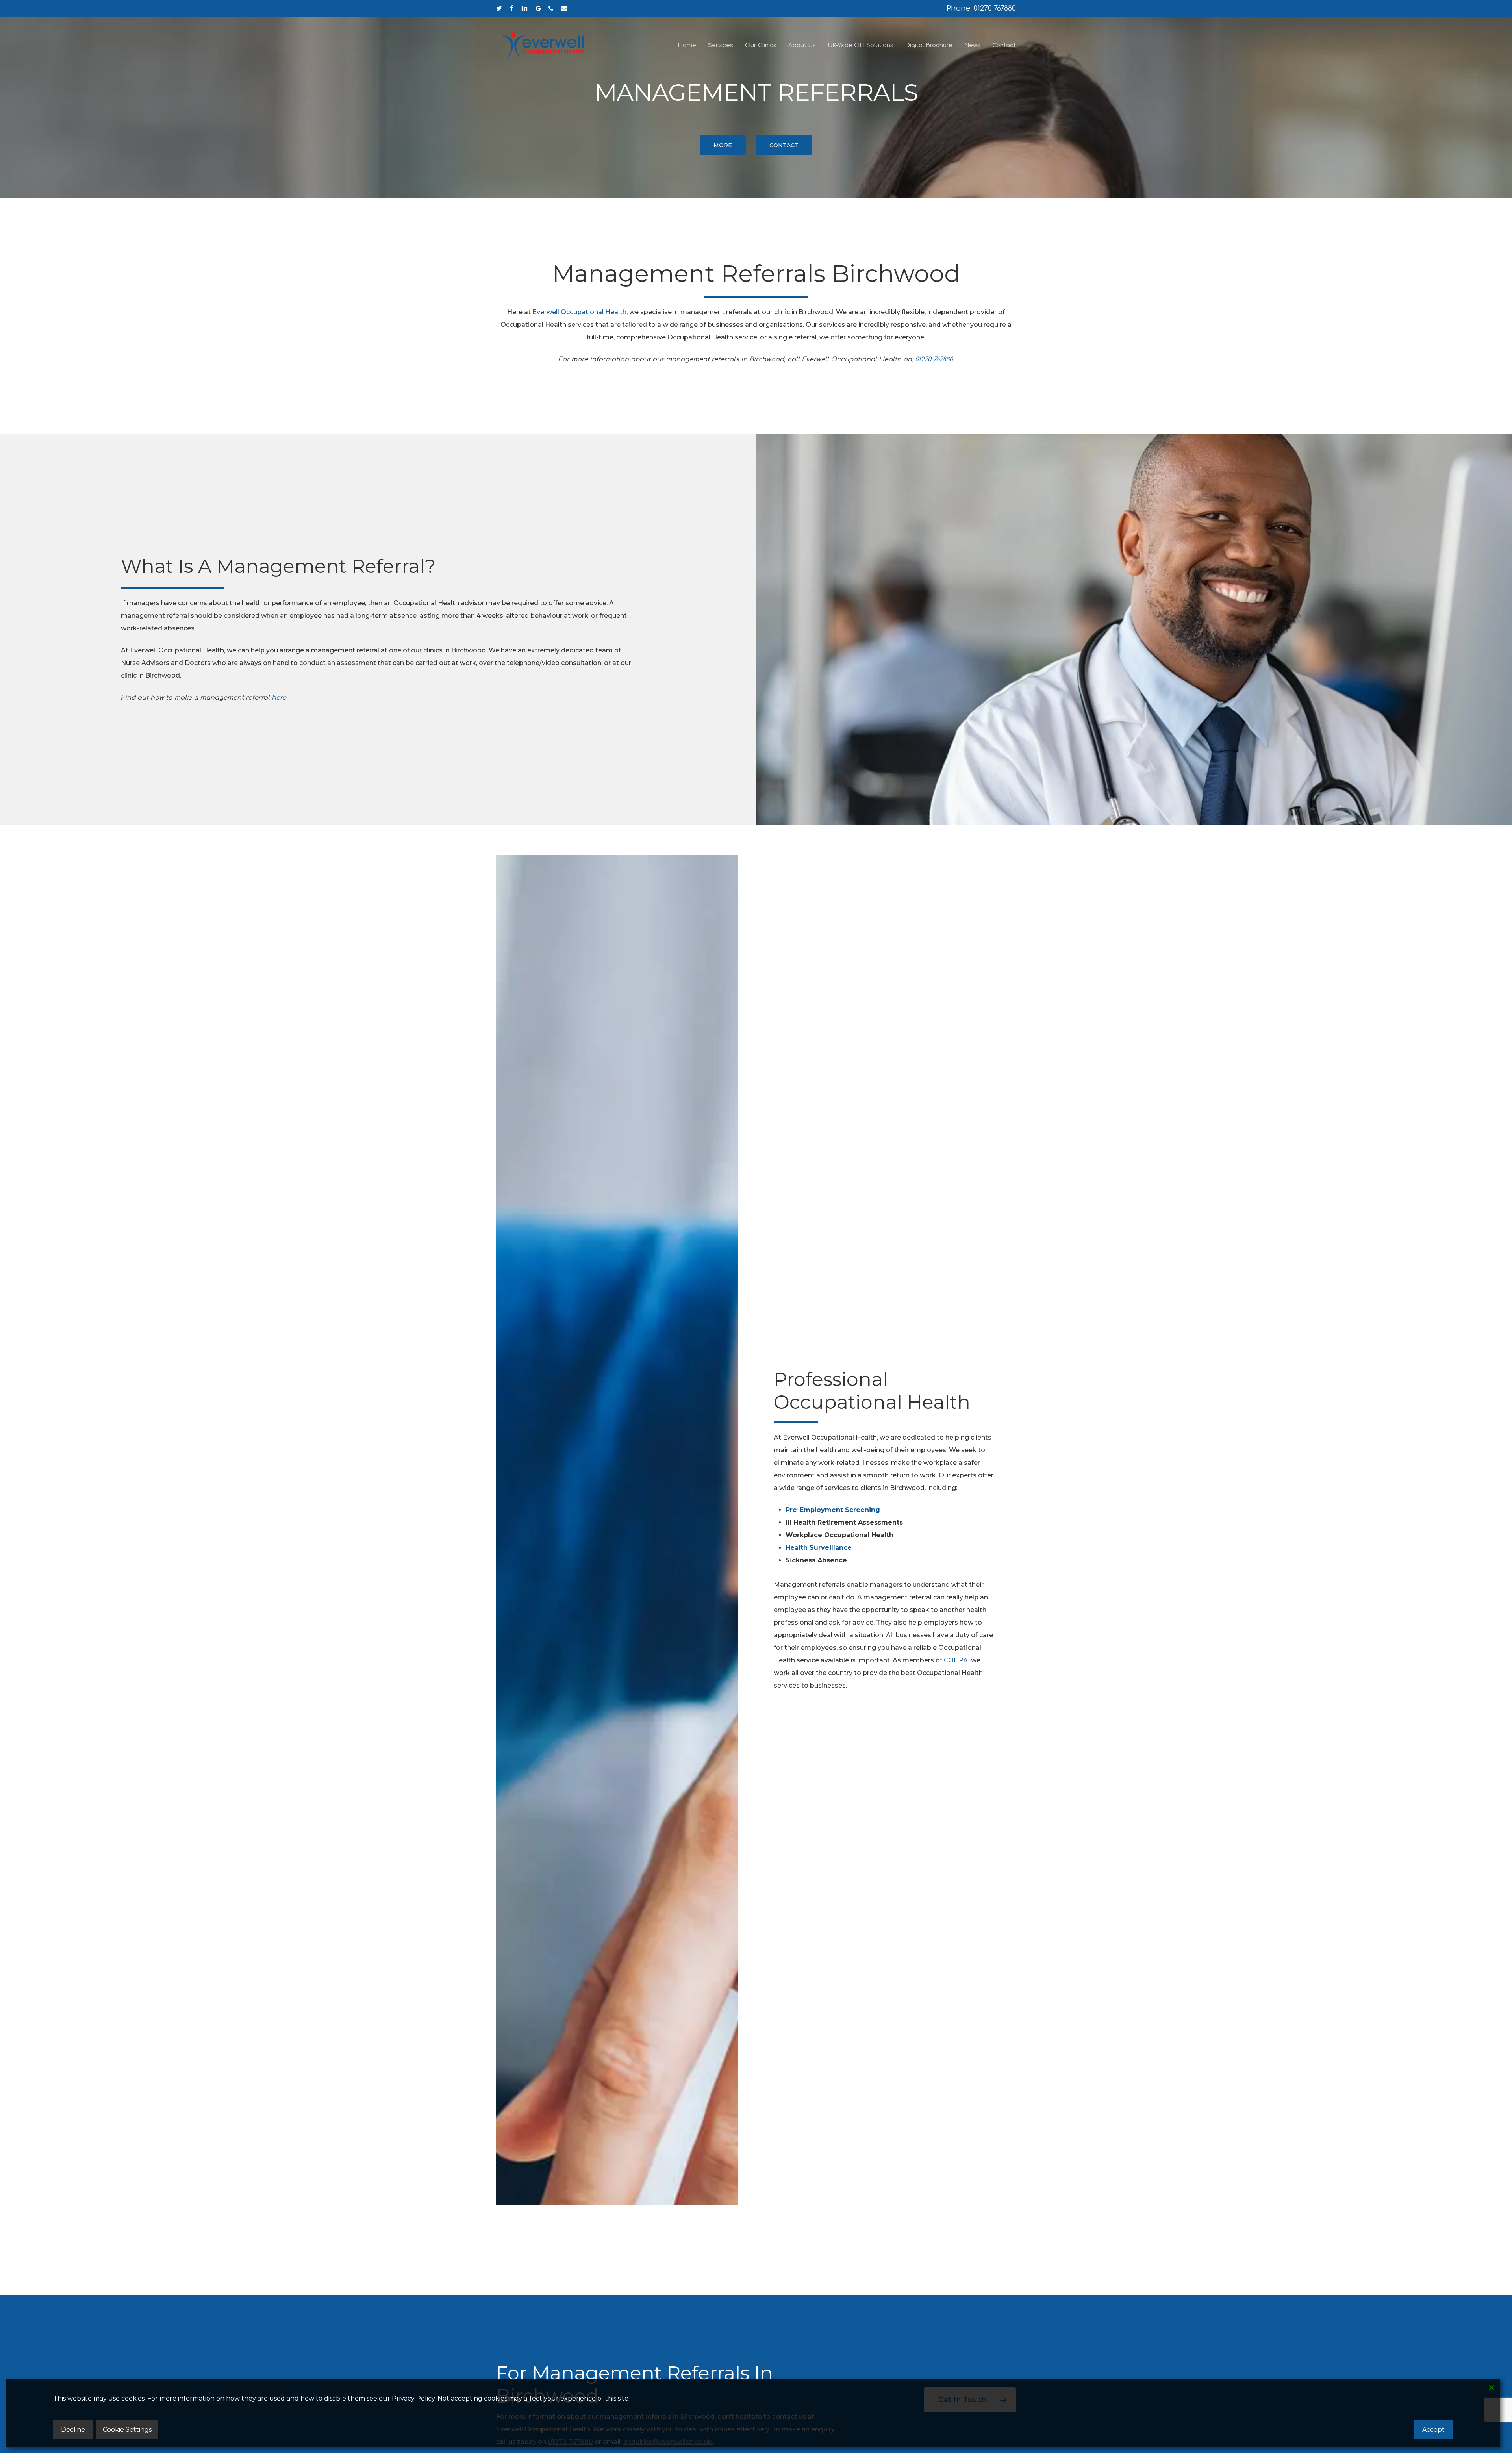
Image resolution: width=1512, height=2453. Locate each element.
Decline (73, 2430)
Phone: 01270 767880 (981, 8)
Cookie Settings (127, 2430)
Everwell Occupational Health (579, 312)
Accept (1433, 2430)
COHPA (956, 1660)
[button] (723, 145)
